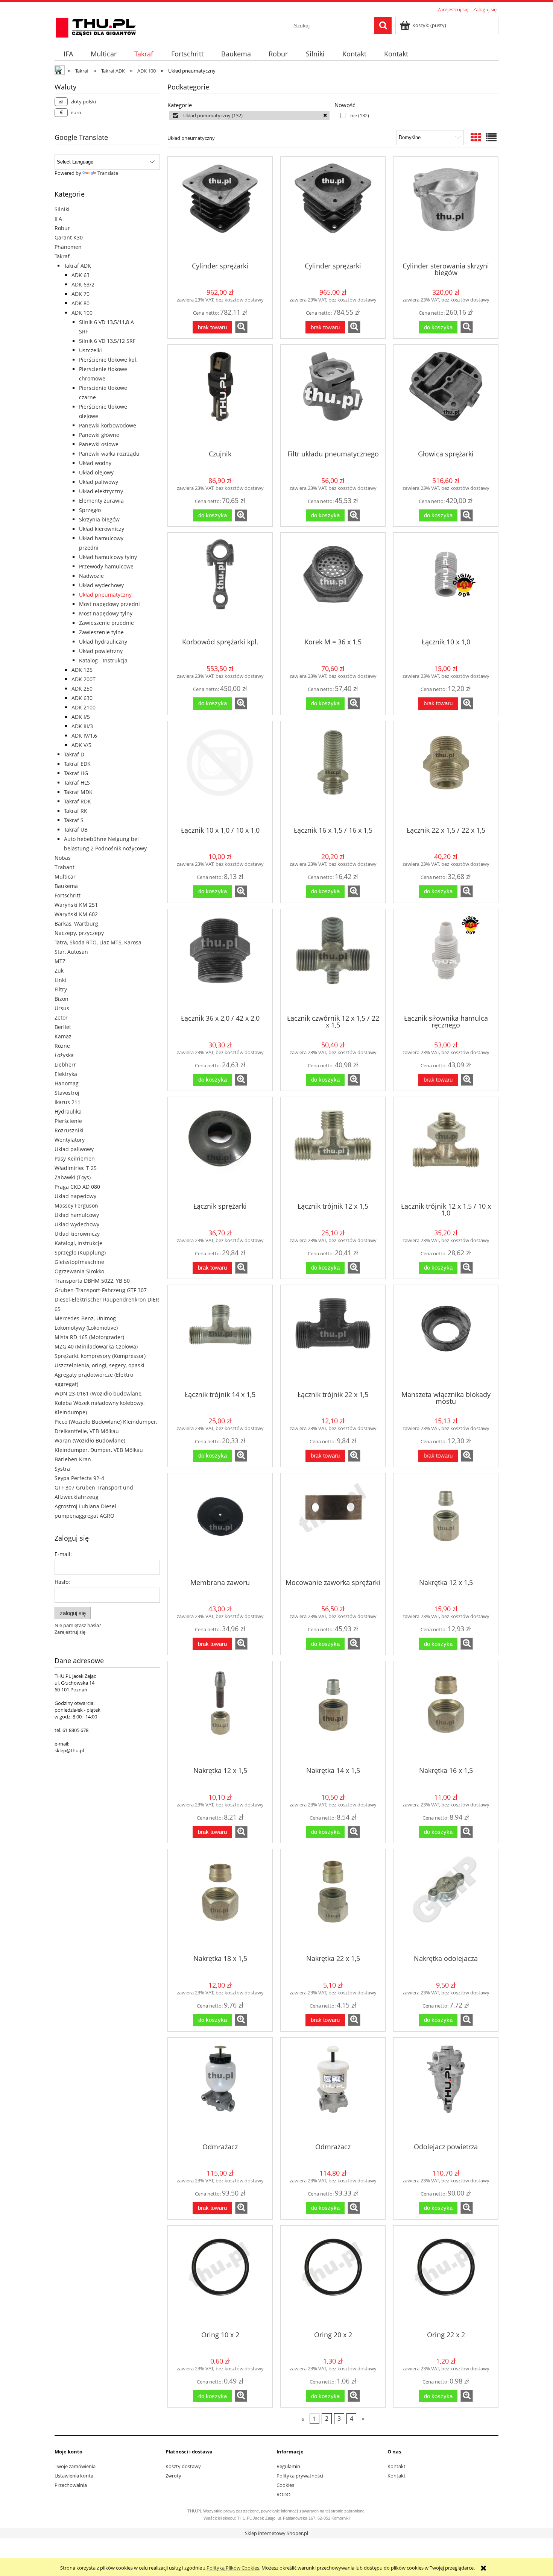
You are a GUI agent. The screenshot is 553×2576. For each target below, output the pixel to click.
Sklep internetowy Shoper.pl (276, 2533)
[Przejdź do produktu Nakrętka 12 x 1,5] (446, 1525)
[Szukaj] (383, 26)
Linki (60, 980)
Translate (108, 173)
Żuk (59, 971)
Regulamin (288, 2466)
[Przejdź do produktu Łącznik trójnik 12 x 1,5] (333, 1149)
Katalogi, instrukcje (78, 1243)
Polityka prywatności (300, 2476)
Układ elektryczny (101, 491)
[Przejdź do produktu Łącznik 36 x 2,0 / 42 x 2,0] (220, 961)
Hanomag (67, 1083)
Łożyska (64, 1055)
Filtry (61, 989)
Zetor (61, 1018)
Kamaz (63, 1036)
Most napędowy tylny (106, 613)
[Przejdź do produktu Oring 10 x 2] (220, 2277)
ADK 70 (81, 294)
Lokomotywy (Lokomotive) (86, 1328)
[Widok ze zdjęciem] (476, 137)
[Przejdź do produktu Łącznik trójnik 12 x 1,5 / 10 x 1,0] (446, 1149)
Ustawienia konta (74, 2476)
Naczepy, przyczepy (79, 933)
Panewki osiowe (99, 444)
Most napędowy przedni (109, 604)
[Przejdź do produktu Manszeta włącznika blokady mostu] (446, 1337)
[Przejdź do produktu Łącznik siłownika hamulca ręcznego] (446, 961)
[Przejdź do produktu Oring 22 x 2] (446, 2277)
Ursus (62, 1008)
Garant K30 (69, 237)
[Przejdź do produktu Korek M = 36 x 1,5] (333, 585)
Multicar (65, 877)
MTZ (60, 961)
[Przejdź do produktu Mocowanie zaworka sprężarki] (333, 1525)
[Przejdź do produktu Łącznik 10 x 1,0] (446, 585)
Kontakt (397, 2466)
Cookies (285, 2485)
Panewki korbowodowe (108, 425)
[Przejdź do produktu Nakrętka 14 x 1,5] (333, 1713)
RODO (283, 2494)
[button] (241, 327)
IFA (58, 219)
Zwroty (173, 2476)
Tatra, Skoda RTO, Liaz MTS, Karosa (98, 942)
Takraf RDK (77, 801)
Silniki (62, 209)
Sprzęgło (90, 510)
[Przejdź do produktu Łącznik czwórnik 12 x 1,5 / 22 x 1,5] (333, 961)
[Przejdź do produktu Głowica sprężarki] (446, 397)
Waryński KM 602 (76, 914)
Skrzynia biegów (99, 519)
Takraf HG (76, 773)
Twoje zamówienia (75, 2466)
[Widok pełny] (491, 137)
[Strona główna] (96, 26)
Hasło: (62, 1582)
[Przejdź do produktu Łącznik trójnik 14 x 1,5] (220, 1337)
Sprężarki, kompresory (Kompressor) (100, 1356)
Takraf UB (76, 830)
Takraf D (74, 754)
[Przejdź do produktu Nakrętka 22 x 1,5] (333, 1901)
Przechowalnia (71, 2485)
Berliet (63, 1027)
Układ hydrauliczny (103, 642)
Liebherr (65, 1064)
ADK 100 (82, 313)
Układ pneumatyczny (105, 595)
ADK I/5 (81, 717)
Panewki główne (99, 435)
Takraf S (74, 820)
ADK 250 (82, 689)
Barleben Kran (73, 1459)
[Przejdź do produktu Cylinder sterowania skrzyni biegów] (446, 209)
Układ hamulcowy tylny (108, 557)
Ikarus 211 (68, 1102)
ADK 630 (82, 698)
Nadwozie (91, 576)
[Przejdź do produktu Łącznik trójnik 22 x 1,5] (333, 1337)
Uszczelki (90, 350)
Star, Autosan (71, 952)
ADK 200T (84, 679)
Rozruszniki (69, 1130)
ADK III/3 (82, 726)
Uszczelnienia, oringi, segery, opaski (100, 1365)
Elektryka (66, 1074)
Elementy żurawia (101, 501)
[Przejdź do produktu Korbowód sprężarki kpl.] (220, 585)
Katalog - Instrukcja (103, 660)
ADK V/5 (81, 745)
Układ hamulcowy (77, 1215)
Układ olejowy (96, 472)
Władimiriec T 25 (76, 1168)
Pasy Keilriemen (75, 1158)
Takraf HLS (77, 783)
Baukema (66, 886)
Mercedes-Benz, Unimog (85, 1318)
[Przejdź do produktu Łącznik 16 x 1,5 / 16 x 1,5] (333, 773)
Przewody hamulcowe (106, 566)
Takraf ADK (77, 266)
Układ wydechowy (101, 585)
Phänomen (68, 247)
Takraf (62, 256)
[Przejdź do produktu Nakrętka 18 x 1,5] (220, 1901)
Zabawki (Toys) (73, 1177)
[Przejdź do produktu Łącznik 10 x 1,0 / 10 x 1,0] (220, 773)
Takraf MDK (78, 792)
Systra (62, 1469)
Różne (62, 1046)
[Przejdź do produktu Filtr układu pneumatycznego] (333, 397)
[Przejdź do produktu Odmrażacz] (220, 2090)
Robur (62, 228)
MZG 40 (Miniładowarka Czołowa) (96, 1346)
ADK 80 (81, 303)
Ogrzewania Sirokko (79, 1271)
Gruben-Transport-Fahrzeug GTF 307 (101, 1290)
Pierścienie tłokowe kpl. (108, 360)
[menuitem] (68, 54)
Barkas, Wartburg (76, 924)
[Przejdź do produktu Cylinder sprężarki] (220, 209)
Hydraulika (68, 1111)
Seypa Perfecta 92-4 (79, 1478)
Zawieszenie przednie (106, 623)
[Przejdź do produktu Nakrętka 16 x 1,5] (446, 1713)
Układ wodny (95, 463)
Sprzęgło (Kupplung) (80, 1252)
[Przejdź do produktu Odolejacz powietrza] (446, 2090)
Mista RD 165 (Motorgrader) (89, 1337)
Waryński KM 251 (76, 905)
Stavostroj (67, 1093)
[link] (249, 115)
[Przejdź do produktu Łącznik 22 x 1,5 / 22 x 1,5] (446, 773)
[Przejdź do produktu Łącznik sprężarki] (220, 1149)
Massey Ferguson (76, 1205)
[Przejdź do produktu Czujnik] (220, 397)
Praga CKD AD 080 (77, 1187)
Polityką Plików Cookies (233, 2568)
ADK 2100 (84, 707)
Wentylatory (70, 1140)
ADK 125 (82, 670)
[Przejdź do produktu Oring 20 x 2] (333, 2277)
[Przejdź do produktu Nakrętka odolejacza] (446, 1901)
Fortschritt (68, 895)
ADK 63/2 (83, 284)
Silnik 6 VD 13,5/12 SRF (107, 341)
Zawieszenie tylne (101, 632)
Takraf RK (76, 811)
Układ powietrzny (101, 651)
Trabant (65, 867)
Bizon (62, 999)
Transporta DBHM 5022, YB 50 (92, 1281)
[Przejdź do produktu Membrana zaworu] (220, 1525)
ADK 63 (81, 275)
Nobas (63, 858)
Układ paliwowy (99, 482)
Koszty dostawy (183, 2466)
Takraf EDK (77, 764)
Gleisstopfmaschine (79, 1262)
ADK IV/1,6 (84, 736)
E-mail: (63, 1554)
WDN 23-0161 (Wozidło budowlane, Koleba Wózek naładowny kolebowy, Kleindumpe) (100, 1403)
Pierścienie (68, 1121)
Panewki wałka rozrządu (109, 454)
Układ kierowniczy (102, 529)
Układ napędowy (75, 1196)
